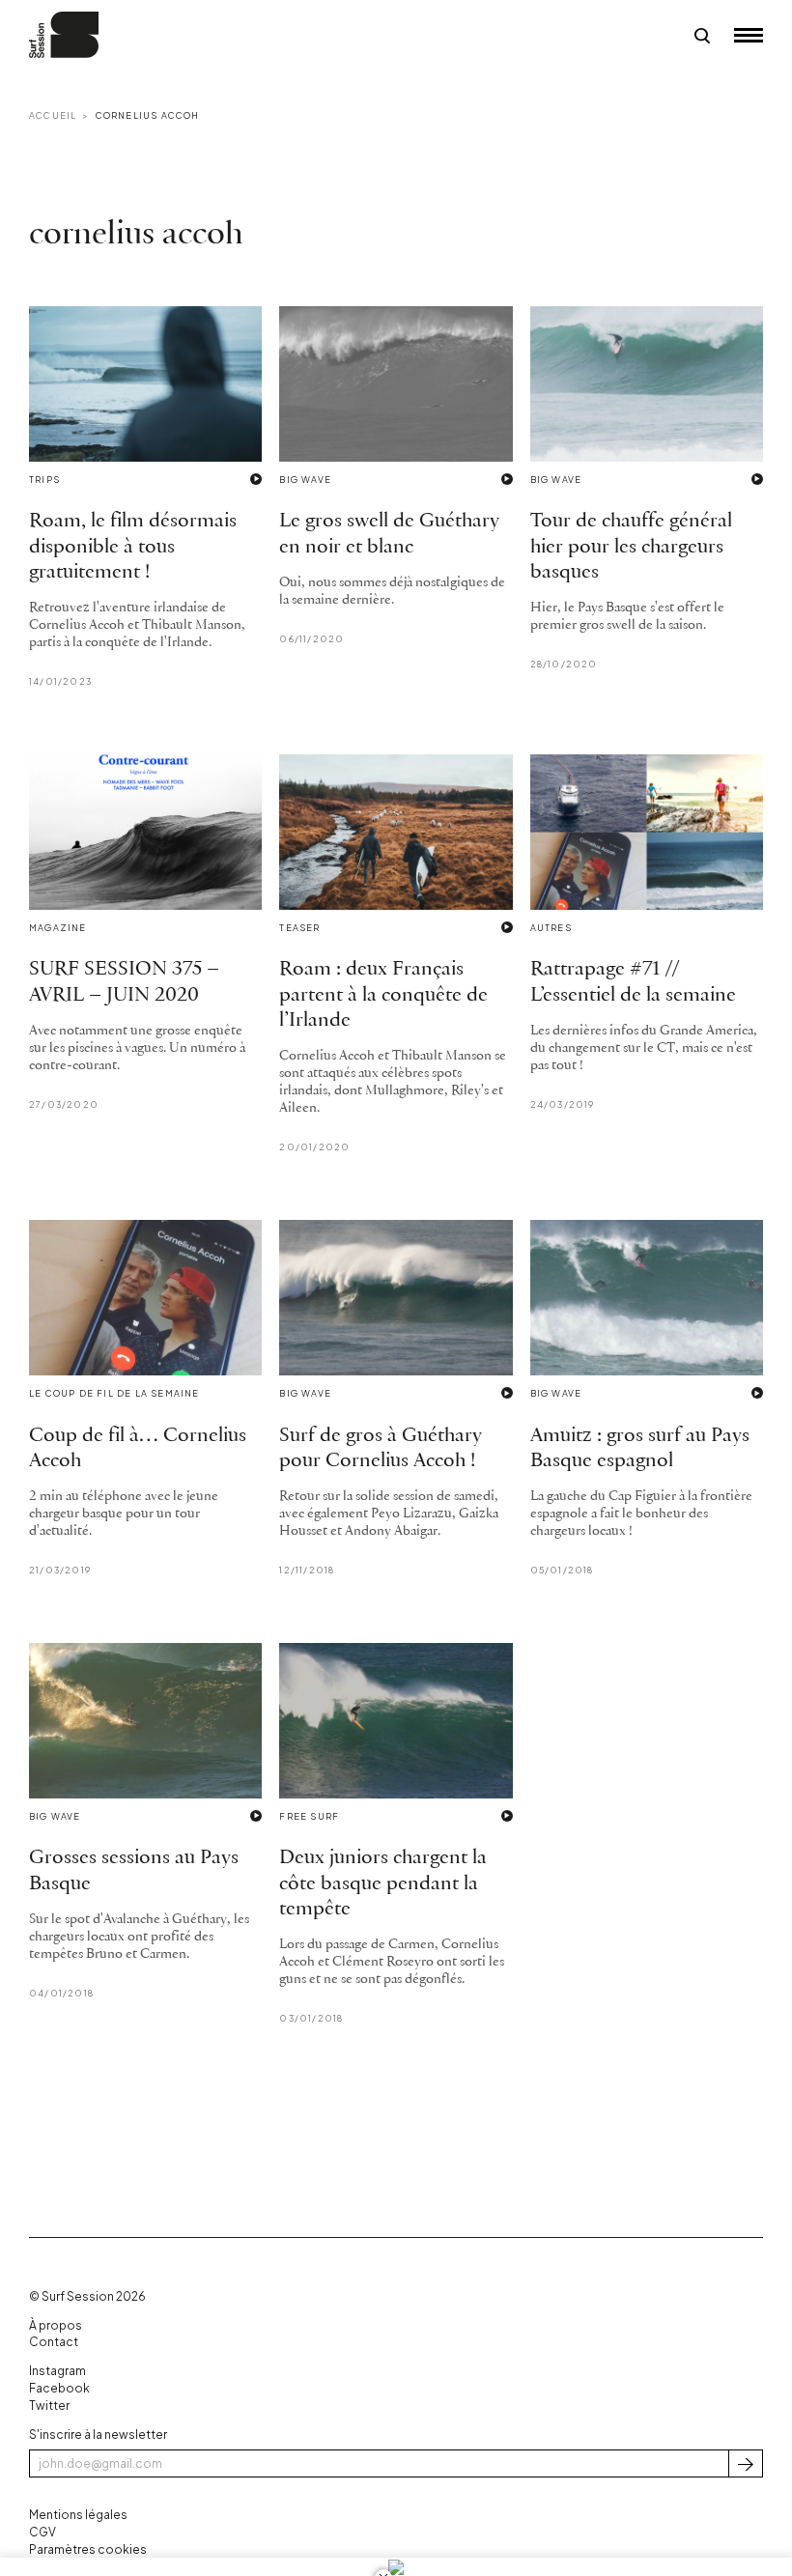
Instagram (57, 2371)
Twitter (49, 2406)
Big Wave (305, 480)
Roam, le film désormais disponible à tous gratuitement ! (133, 547)
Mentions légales (78, 2515)
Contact (54, 2342)
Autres (551, 928)
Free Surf (309, 1816)
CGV (42, 2532)
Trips (44, 480)
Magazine (58, 928)
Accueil (53, 115)
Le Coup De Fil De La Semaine (114, 1393)
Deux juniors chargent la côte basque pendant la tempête (383, 1883)
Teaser (299, 928)
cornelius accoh (148, 115)
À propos (56, 2325)
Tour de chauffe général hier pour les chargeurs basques (631, 547)
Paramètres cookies (88, 2549)
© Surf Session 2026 (87, 2296)
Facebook (59, 2388)
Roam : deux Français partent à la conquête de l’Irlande (383, 995)
